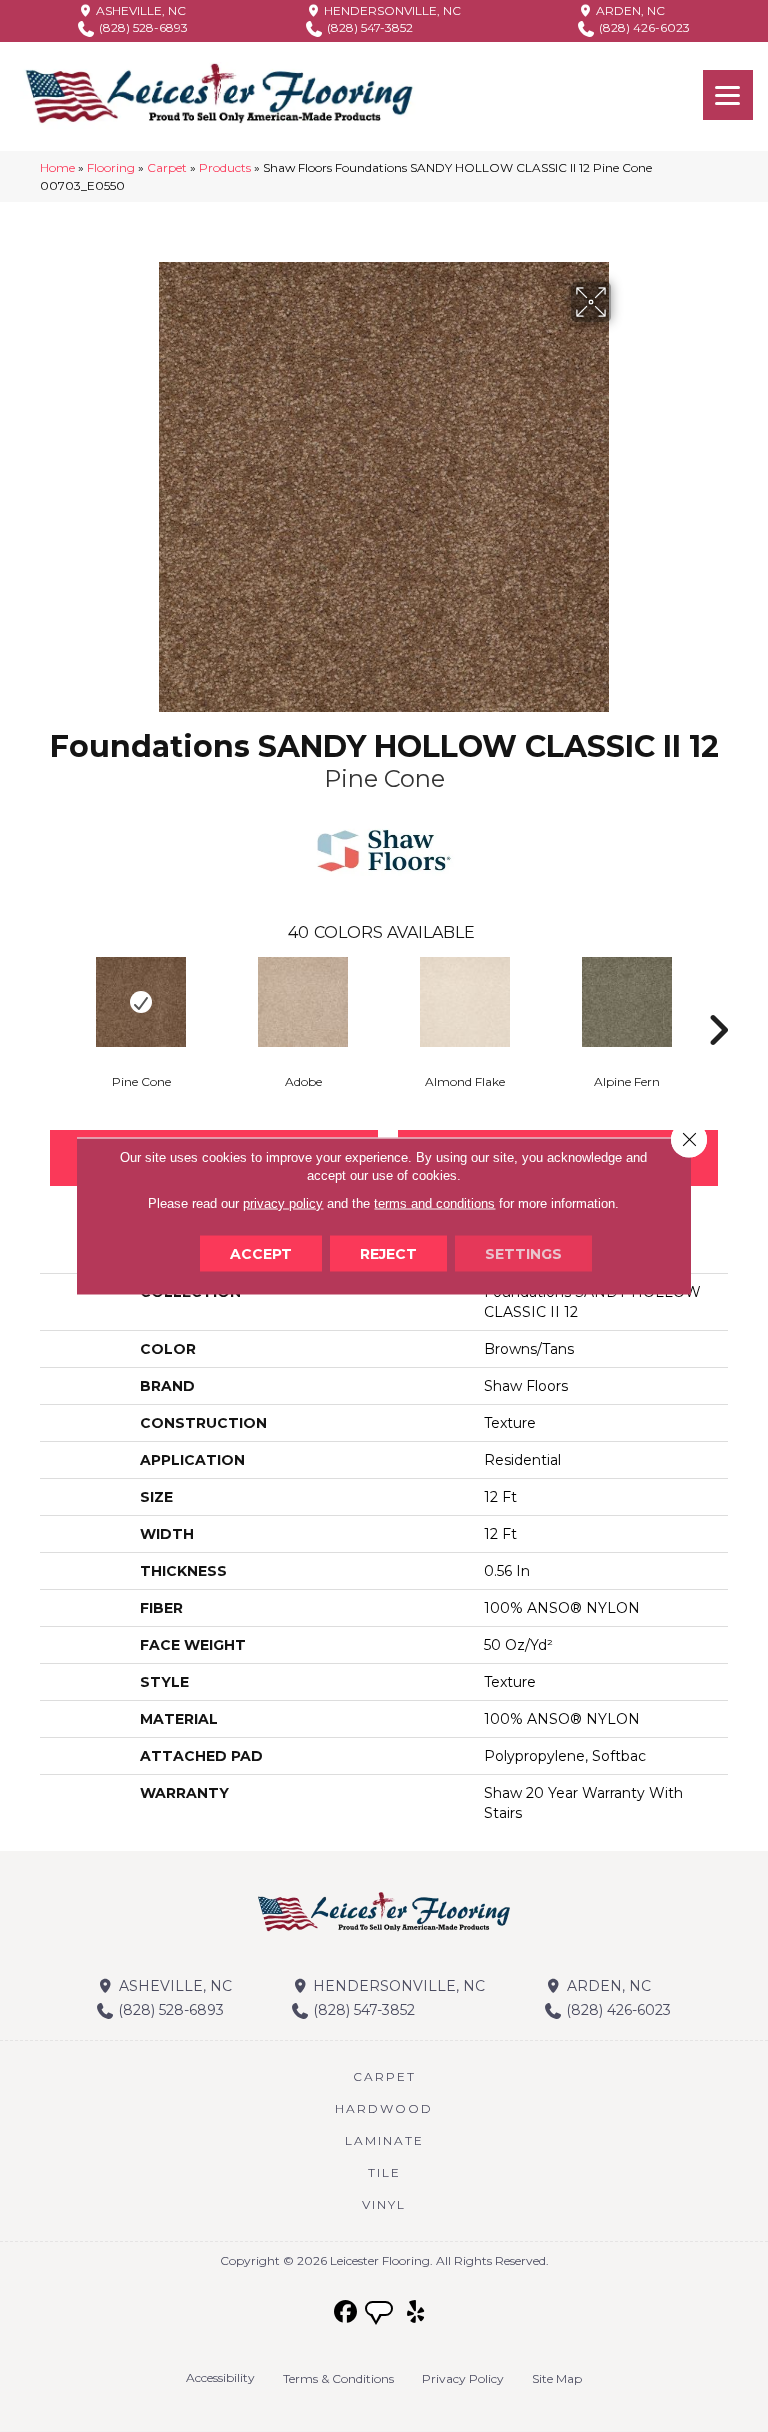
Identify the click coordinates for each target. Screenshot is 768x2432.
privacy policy (283, 1203)
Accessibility (220, 2377)
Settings (523, 1254)
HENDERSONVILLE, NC (391, 10)
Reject (388, 1254)
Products (225, 167)
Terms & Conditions (338, 2378)
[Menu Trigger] (728, 95)
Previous (50, 1000)
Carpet (167, 167)
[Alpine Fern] (627, 1002)
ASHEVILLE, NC (139, 10)
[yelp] (416, 2312)
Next (718, 1000)
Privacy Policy (463, 2378)
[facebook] (346, 2312)
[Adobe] (303, 1002)
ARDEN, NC (629, 10)
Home (57, 167)
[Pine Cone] (141, 1002)
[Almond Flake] (465, 1002)
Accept (261, 1254)
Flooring (111, 167)
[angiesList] (381, 2315)
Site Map (557, 2378)
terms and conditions (434, 1203)
